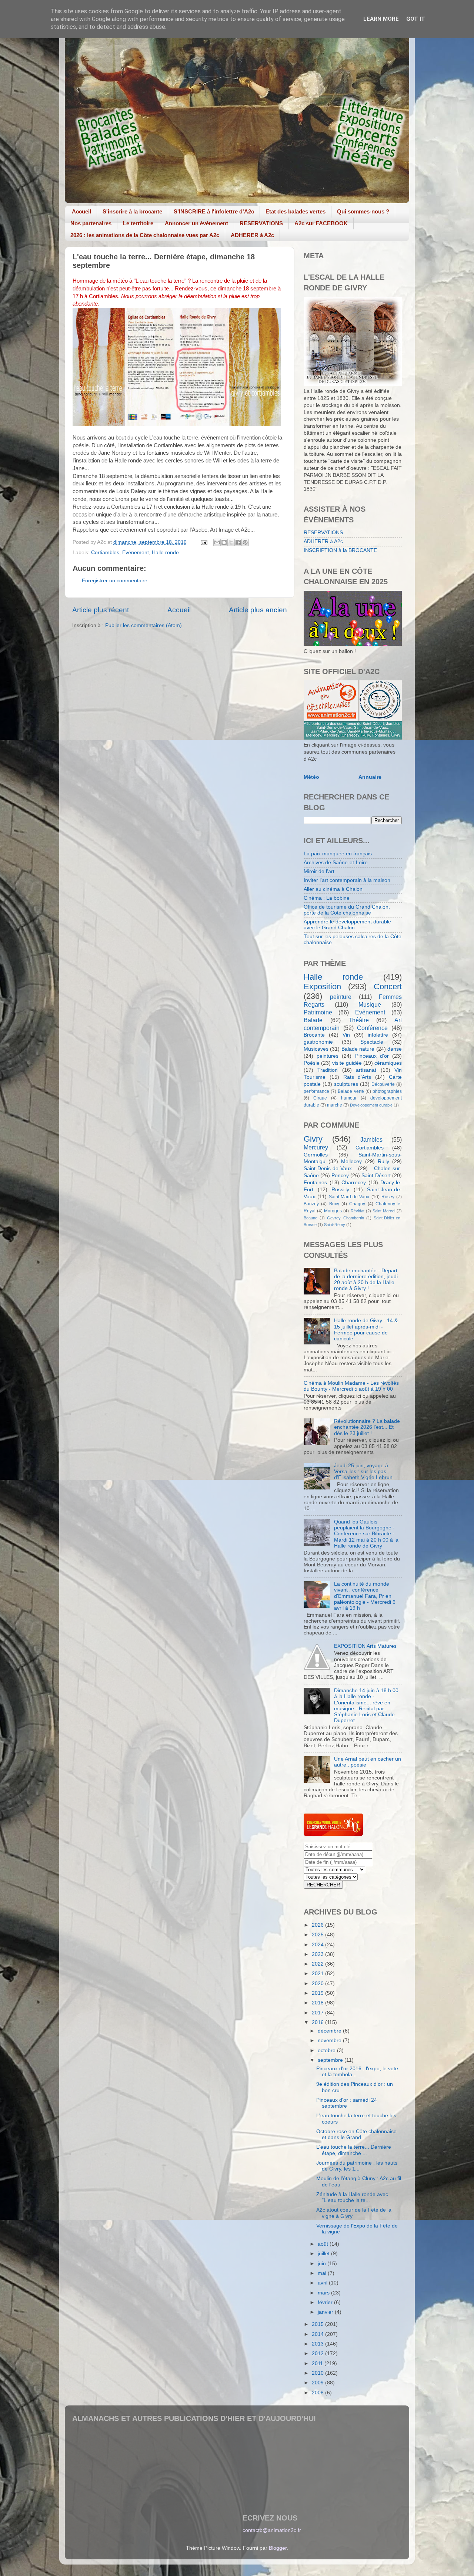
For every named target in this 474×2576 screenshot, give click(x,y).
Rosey (388, 1197)
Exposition (322, 986)
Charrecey (354, 1183)
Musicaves (316, 1049)
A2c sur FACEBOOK (321, 223)
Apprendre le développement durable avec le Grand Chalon (347, 925)
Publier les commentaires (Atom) (143, 625)
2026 (318, 1925)
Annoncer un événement (196, 223)
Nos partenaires (91, 223)
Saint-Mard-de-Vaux (349, 1197)
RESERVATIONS (261, 223)
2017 (318, 2013)
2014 (318, 2334)
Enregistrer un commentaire (115, 581)
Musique (370, 1004)
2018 (318, 2003)
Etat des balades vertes (296, 211)
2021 (318, 1974)
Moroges (333, 1211)
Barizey (311, 1204)
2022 (318, 1964)
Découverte (383, 1084)
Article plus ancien (258, 610)
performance (316, 1091)
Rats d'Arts (357, 1077)
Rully (383, 1161)
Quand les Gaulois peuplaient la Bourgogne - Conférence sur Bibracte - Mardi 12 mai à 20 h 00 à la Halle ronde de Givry (366, 1534)
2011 (318, 2363)
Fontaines (315, 1183)
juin (323, 2264)
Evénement (136, 553)
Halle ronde (165, 553)
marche (335, 1105)
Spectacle (372, 1042)
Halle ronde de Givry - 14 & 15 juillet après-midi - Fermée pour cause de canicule (366, 1330)
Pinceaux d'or (372, 1056)
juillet (324, 2254)
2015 (318, 2324)
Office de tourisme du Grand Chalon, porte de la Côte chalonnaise (347, 910)
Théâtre (359, 1020)
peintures (328, 1056)
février (326, 2302)
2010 (318, 2373)
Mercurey (316, 1147)
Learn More (381, 19)
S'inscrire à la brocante (132, 211)
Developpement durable (371, 1105)
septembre (331, 2060)
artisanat (366, 1070)
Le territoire (138, 223)
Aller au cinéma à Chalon (333, 889)
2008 (318, 2393)
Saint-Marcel (384, 1211)
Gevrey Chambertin (345, 1218)
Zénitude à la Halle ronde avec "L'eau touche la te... (352, 2197)
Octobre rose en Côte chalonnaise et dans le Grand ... (356, 2134)
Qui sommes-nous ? (363, 211)
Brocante (314, 1035)
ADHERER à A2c (252, 235)
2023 (318, 1954)
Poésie (312, 1063)
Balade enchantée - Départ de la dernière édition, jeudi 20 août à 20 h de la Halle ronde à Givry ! (366, 1280)
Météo (311, 777)
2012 (318, 2353)
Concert (388, 986)
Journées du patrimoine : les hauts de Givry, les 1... (357, 2166)
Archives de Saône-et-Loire (336, 863)
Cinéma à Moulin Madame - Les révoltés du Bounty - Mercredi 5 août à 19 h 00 (351, 1386)
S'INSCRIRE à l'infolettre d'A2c (214, 211)
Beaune (311, 1218)
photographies (387, 1091)
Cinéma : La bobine (327, 898)
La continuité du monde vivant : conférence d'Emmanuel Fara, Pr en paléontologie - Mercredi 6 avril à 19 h (365, 1596)
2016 (318, 2022)
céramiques (388, 1063)
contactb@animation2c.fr (272, 2530)
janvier (326, 2312)
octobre (327, 2050)
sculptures (346, 1084)
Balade (313, 1020)
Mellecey (351, 1161)
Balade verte (351, 1091)
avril (323, 2283)
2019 (318, 1993)
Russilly (340, 1190)
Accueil (81, 211)
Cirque (320, 1098)
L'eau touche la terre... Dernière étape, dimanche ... (354, 2150)
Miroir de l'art (319, 871)
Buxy (334, 1204)
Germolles (316, 1155)
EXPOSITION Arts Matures (365, 1646)
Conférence (372, 1028)
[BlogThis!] (224, 542)
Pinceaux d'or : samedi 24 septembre (347, 2103)
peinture (341, 997)
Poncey (340, 1176)
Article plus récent (101, 610)
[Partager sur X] (231, 542)
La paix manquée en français (338, 854)
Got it (416, 19)
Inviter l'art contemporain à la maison (347, 880)
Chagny (357, 1204)
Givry (313, 1139)
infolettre (378, 1035)
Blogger (278, 2548)
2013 (318, 2344)
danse (395, 1049)
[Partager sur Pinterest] (245, 542)
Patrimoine (318, 1012)
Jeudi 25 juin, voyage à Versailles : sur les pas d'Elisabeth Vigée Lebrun (363, 1471)
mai (323, 2273)
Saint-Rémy (335, 1225)
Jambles (371, 1139)
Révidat (358, 1211)
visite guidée (347, 1063)
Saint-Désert (376, 1176)
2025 (318, 1935)
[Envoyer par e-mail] (217, 542)
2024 (318, 1945)
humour (349, 1098)
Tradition (328, 1070)
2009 (318, 2383)
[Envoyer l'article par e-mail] (203, 542)
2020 (318, 1984)
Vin (346, 1035)
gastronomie (318, 1042)
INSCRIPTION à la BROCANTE (340, 550)
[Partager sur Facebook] (238, 542)
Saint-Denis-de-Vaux (328, 1169)
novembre (330, 2040)
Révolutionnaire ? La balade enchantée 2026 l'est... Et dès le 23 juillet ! (367, 1427)
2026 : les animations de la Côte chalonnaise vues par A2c (145, 235)
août (324, 2244)
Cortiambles (105, 553)
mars (324, 2293)
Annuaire (370, 777)
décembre (330, 2031)
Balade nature (358, 1049)
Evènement (370, 1012)
